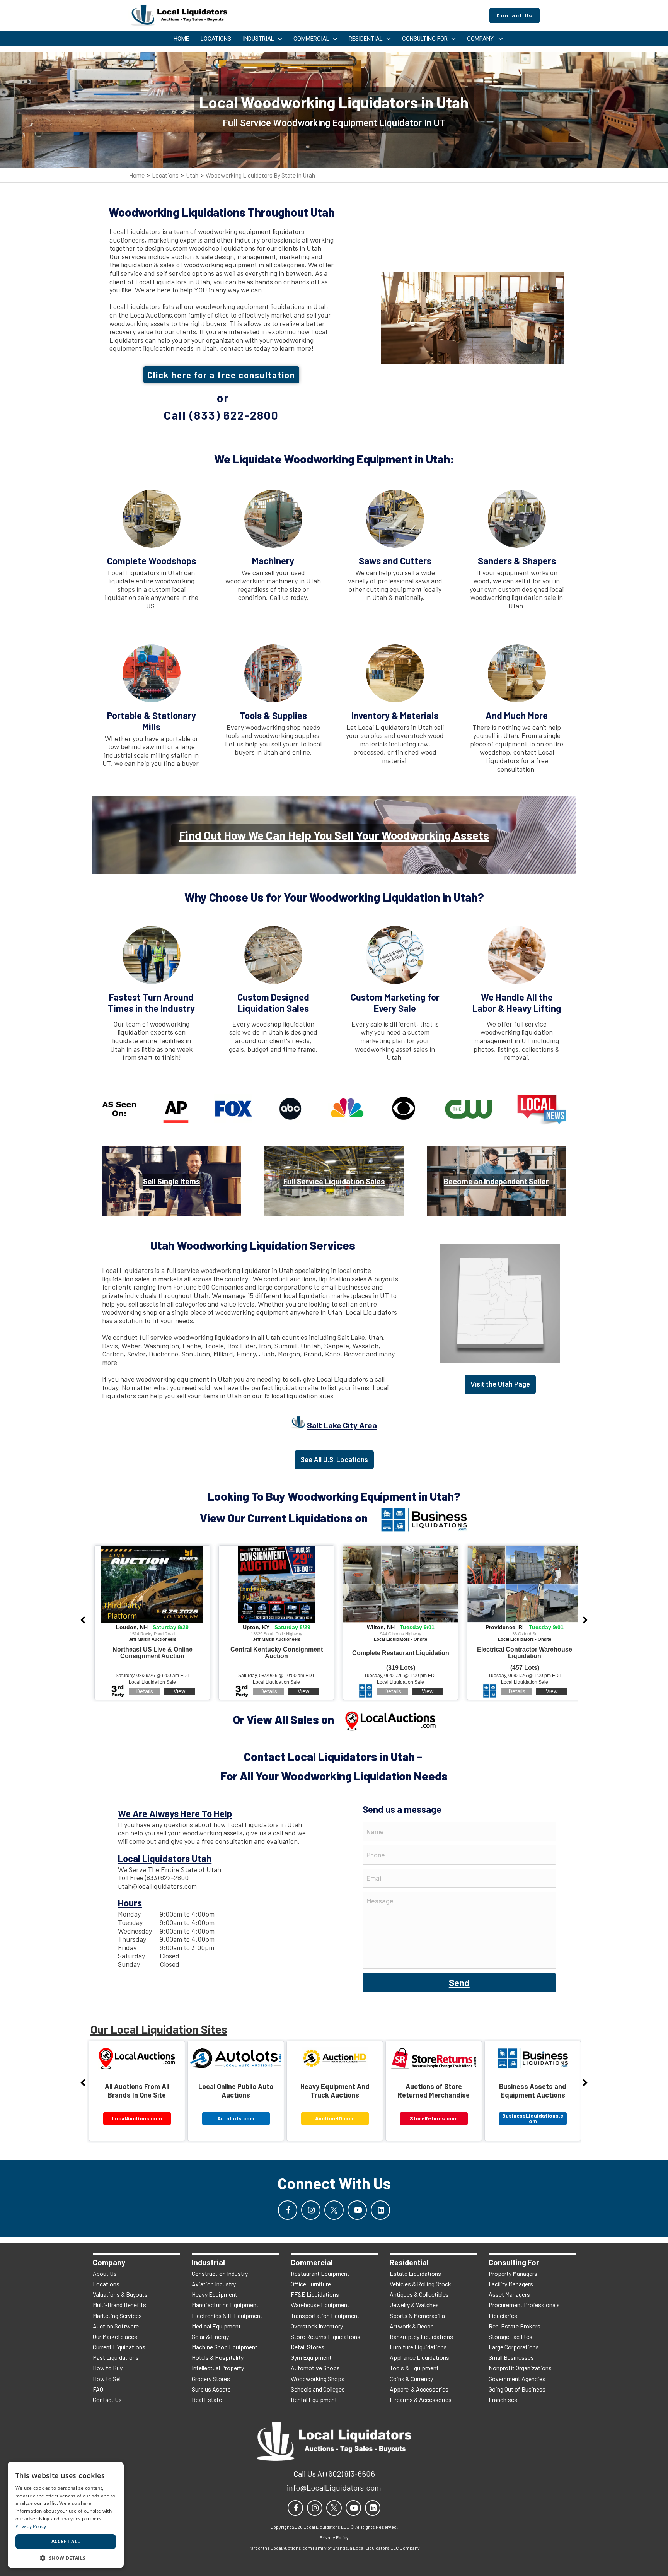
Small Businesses (511, 2357)
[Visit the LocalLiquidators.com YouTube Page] (357, 2210)
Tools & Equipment (414, 2368)
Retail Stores (308, 2347)
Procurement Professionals (524, 2305)
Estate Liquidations (415, 2273)
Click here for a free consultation (221, 375)
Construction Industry (220, 2273)
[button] (66, 2557)
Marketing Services (117, 2315)
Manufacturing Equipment (225, 2305)
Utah (192, 175)
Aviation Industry (214, 2284)
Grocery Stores (211, 2379)
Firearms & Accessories (421, 2399)
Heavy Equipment (215, 2294)
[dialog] (66, 2515)
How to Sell (107, 2379)
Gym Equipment (311, 2357)
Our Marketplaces (115, 2336)
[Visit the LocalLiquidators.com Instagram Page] (311, 2210)
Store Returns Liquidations (325, 2336)
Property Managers (513, 2273)
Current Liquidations (119, 2347)
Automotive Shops (315, 2368)
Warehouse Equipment (320, 2305)
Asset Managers (509, 2294)
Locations (165, 175)
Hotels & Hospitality (218, 2357)
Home (137, 175)
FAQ (98, 2389)
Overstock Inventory (317, 2326)
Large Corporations (514, 2347)
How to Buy (108, 2368)
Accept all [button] (66, 2541)
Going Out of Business (517, 2389)
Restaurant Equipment (320, 2273)
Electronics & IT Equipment (227, 2315)
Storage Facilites (510, 2336)
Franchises (503, 2399)
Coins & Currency (411, 2379)
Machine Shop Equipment (225, 2347)
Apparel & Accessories (419, 2389)
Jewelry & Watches (414, 2305)
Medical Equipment (216, 2326)
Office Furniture (311, 2284)
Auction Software (116, 2326)
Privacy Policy (31, 2526)
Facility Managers (511, 2284)
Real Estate (207, 2399)
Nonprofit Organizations (520, 2368)
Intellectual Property (218, 2368)
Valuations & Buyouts (120, 2294)
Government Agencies (517, 2379)
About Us (105, 2273)
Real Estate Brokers (515, 2326)
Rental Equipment (314, 2399)
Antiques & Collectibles (419, 2294)
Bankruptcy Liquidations (421, 2336)
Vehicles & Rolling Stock (420, 2284)
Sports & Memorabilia (417, 2315)
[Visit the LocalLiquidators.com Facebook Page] (288, 2210)
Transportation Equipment (325, 2315)
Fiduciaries (503, 2315)
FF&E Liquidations (315, 2294)
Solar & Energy (210, 2336)
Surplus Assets (211, 2389)
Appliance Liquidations (419, 2357)
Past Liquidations (116, 2357)
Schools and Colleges (318, 2389)
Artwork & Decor (411, 2326)
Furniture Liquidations (418, 2347)
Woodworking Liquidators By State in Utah (260, 175)
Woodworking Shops (318, 2379)
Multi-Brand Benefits (119, 2305)
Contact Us (107, 2399)
